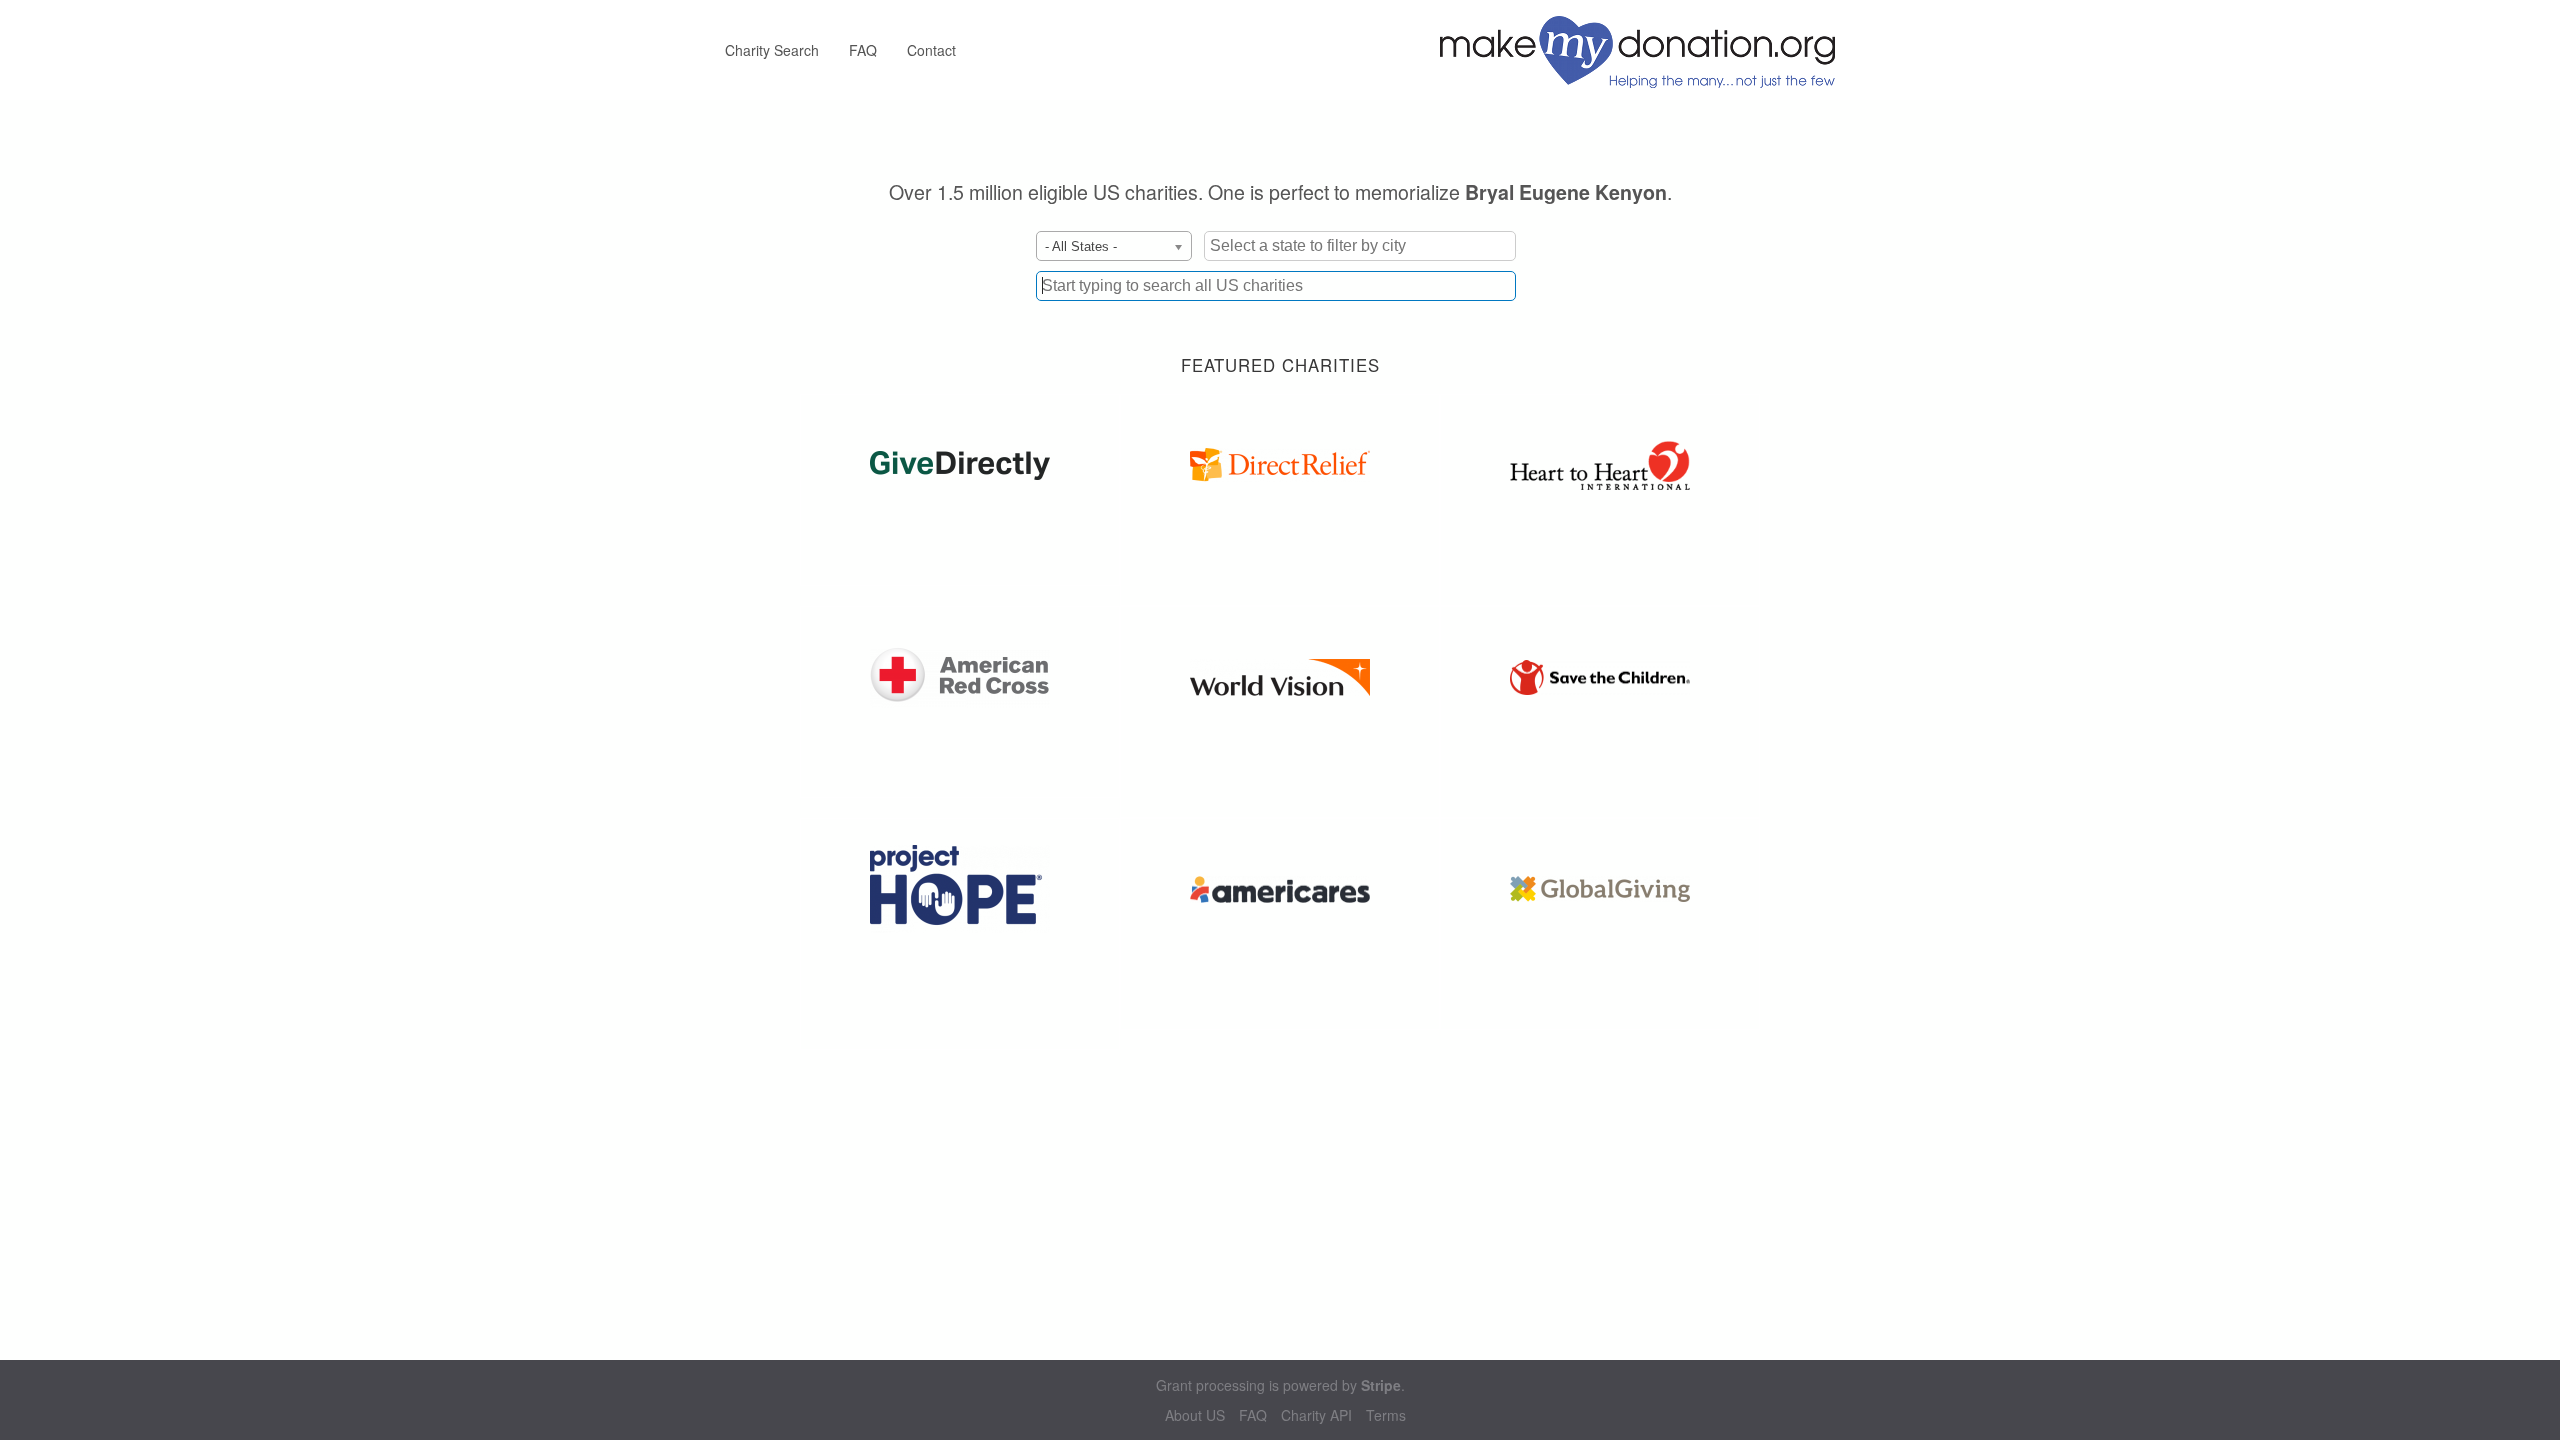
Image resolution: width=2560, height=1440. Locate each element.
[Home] (1645, 50)
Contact (931, 50)
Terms (1386, 1415)
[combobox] (1276, 286)
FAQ (863, 50)
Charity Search (772, 50)
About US (1195, 1415)
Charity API (1316, 1415)
